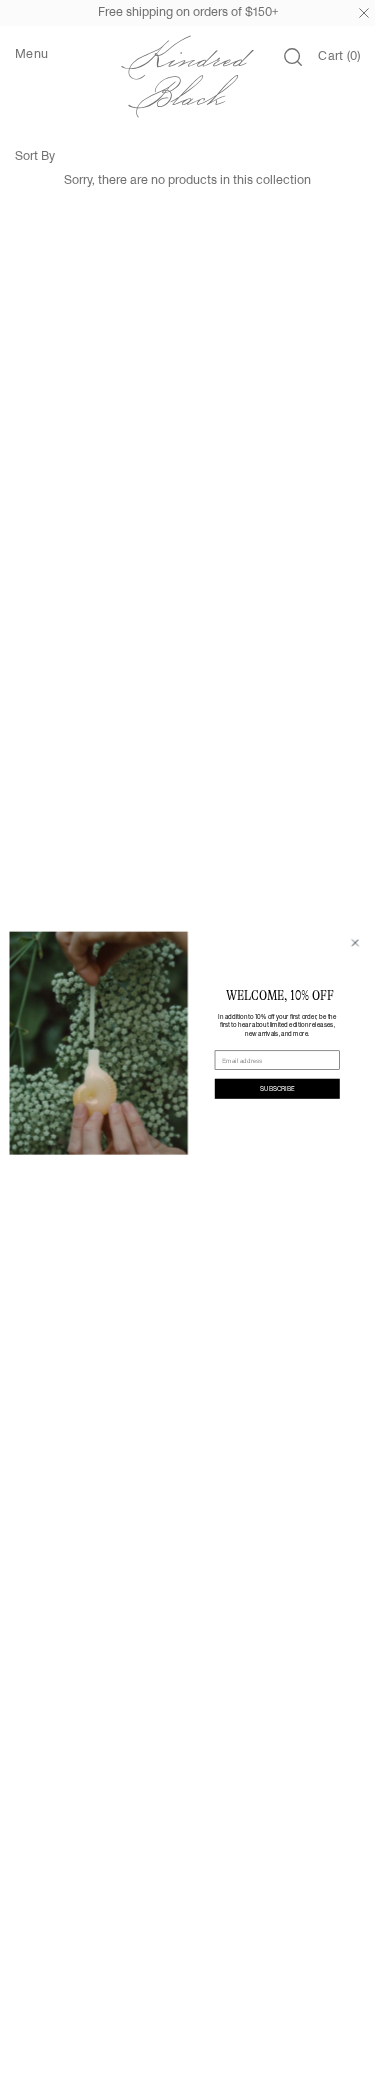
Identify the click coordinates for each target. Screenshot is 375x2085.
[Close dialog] (355, 942)
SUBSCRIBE (277, 1088)
